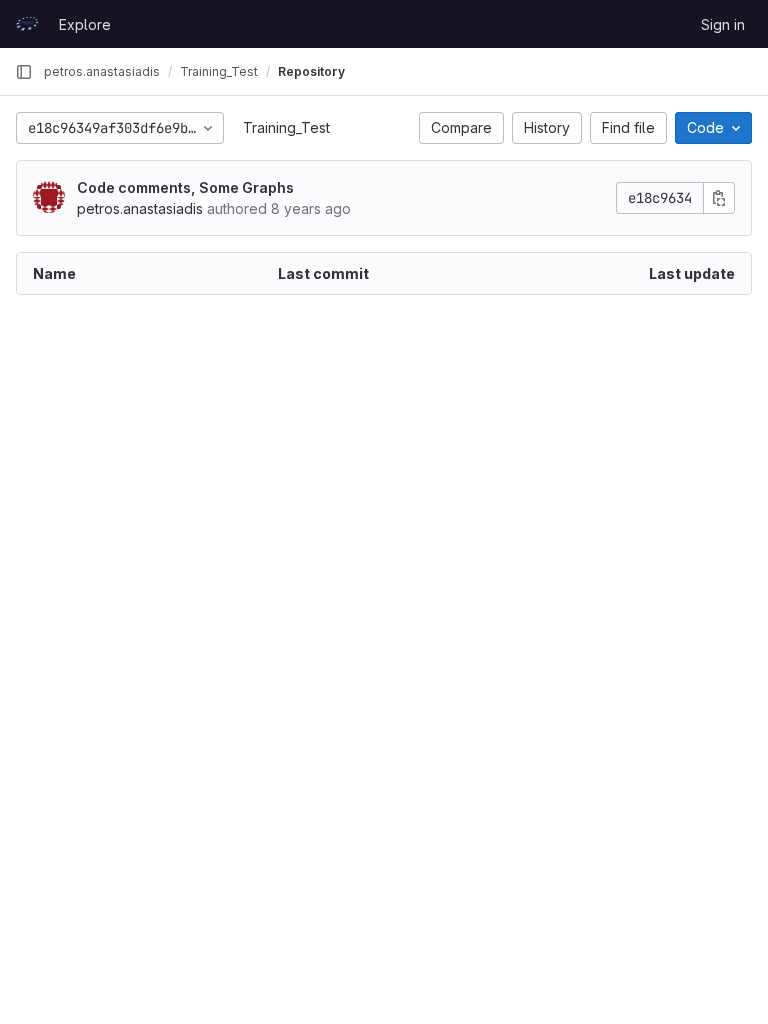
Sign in (723, 24)
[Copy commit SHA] (719, 198)
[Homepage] (27, 24)
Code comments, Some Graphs (185, 187)
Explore (85, 24)
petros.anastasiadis (102, 71)
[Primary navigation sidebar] (24, 72)
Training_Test (286, 127)
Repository (311, 71)
